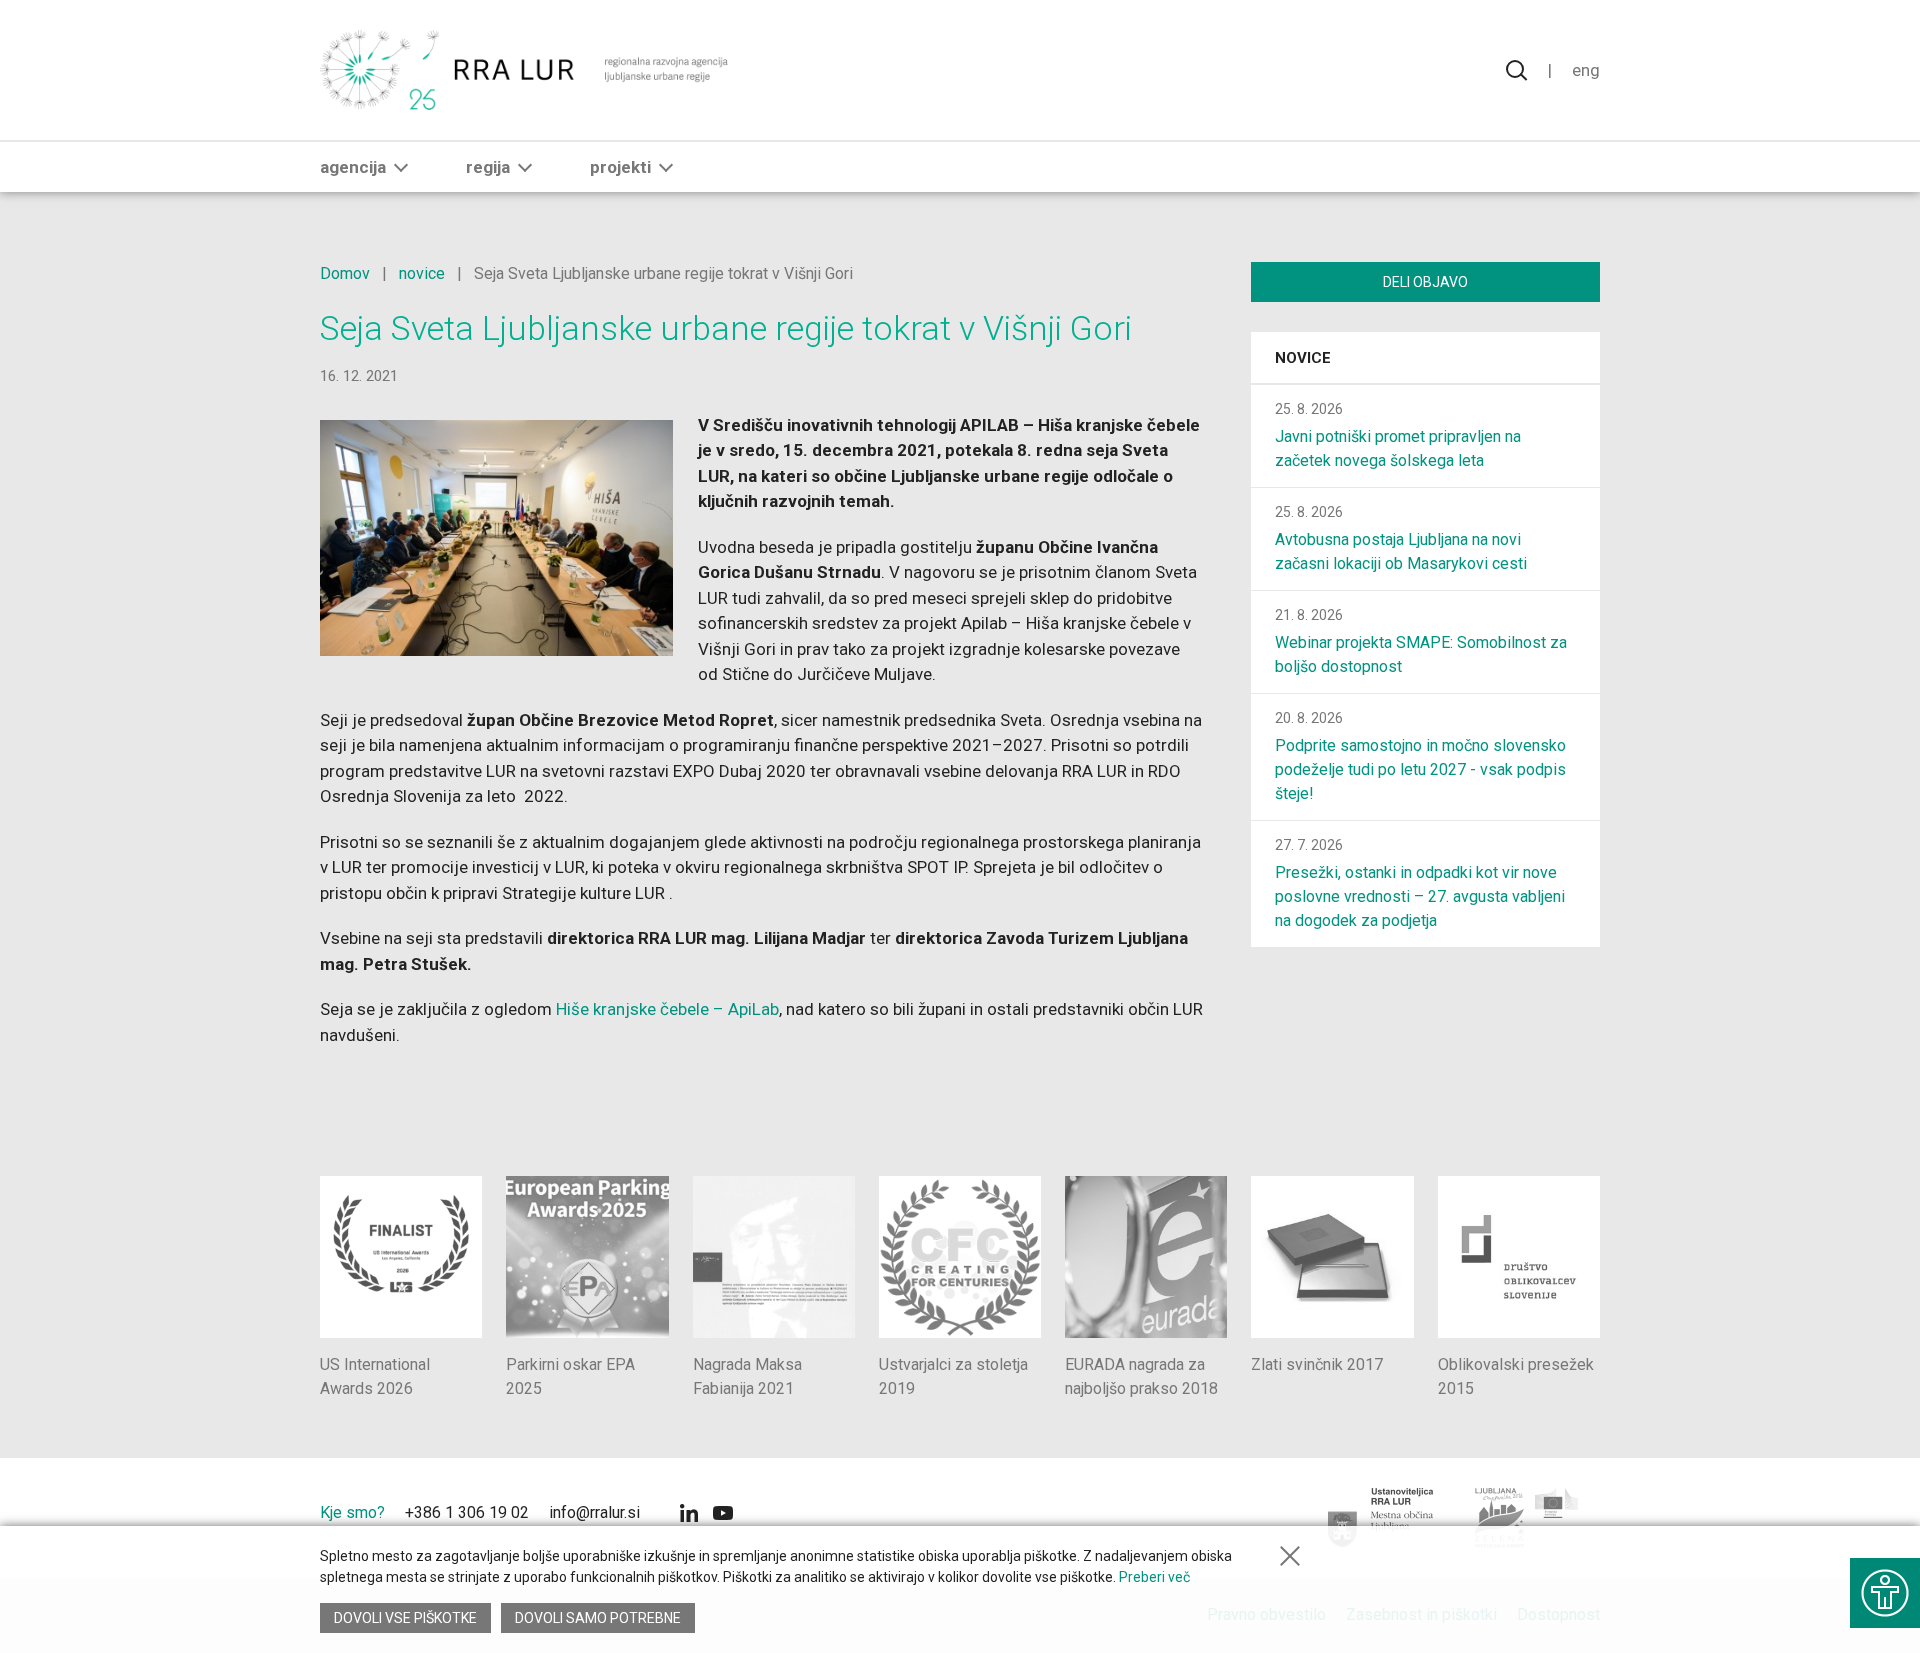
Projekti (620, 167)
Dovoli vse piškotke (405, 1618)
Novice (1303, 358)
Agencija (353, 167)
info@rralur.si (594, 1512)
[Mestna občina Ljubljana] (1381, 1518)
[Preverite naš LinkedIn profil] (689, 1515)
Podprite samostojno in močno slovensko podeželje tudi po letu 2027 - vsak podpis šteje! (1420, 769)
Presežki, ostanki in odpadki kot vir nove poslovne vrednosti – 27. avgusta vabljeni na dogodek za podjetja (1420, 896)
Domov (345, 273)
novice (422, 273)
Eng (1586, 70)
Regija (488, 167)
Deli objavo (1425, 282)
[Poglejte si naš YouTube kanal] (723, 1515)
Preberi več (1154, 1577)
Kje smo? (352, 1512)
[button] (401, 167)
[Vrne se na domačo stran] (526, 70)
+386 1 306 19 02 (467, 1512)
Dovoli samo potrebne (598, 1618)
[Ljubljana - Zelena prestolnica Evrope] (1527, 1518)
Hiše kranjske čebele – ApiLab (667, 1009)
